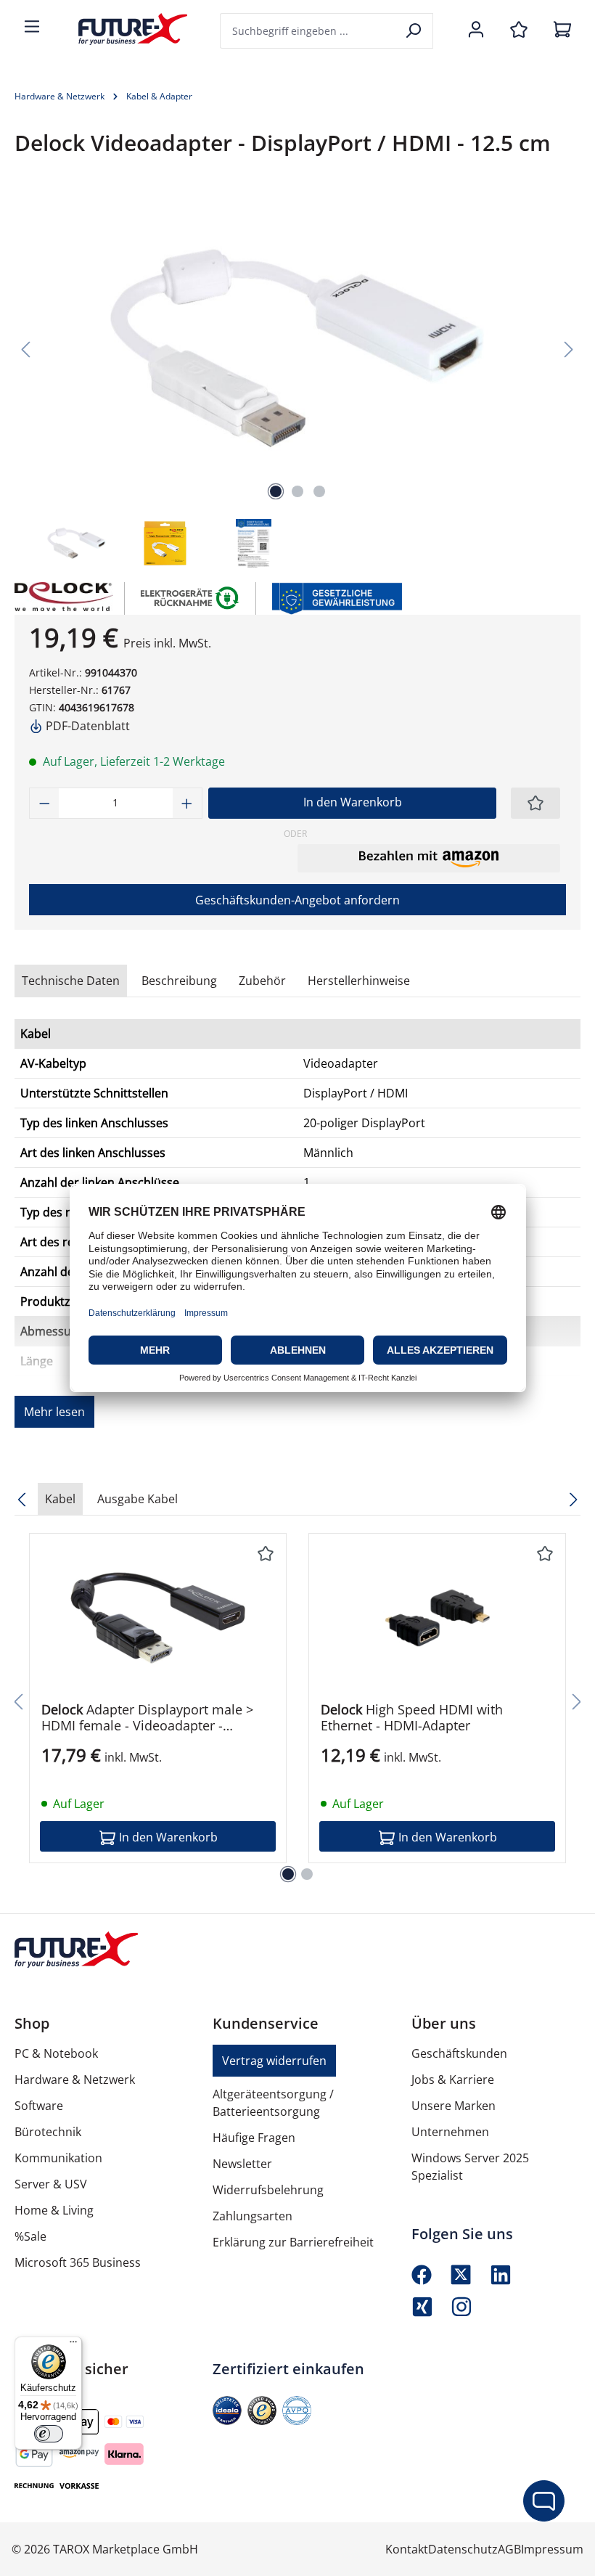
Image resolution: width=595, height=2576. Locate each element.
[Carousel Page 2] (307, 1874)
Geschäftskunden (459, 2053)
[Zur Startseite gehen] (122, 29)
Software (39, 2106)
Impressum (552, 2549)
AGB (509, 2549)
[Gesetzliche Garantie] (336, 597)
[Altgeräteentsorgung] (190, 597)
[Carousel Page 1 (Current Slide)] (288, 1874)
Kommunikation (58, 2158)
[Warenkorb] (562, 30)
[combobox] (308, 31)
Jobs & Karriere (453, 2080)
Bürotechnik (48, 2132)
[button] (429, 858)
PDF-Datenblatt (86, 726)
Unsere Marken (454, 2106)
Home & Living (54, 2210)
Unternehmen (450, 2132)
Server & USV (51, 2184)
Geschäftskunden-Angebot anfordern (297, 900)
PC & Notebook (56, 2053)
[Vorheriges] (25, 348)
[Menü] (32, 28)
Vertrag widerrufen (274, 2061)
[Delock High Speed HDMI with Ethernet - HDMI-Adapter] (437, 1618)
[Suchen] (415, 31)
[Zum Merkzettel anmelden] (535, 803)
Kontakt (407, 2549)
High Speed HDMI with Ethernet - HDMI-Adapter (412, 1717)
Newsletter (242, 2164)
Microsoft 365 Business (78, 2262)
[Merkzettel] (519, 30)
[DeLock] (62, 598)
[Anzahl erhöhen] (187, 803)
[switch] (49, 2434)
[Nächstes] (569, 348)
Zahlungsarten (253, 2216)
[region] (297, 381)
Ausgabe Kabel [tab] (138, 1499)
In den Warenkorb (353, 802)
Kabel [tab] (60, 1499)
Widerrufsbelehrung (268, 2190)
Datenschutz (463, 2549)
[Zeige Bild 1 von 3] (276, 491)
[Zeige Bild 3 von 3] (319, 491)
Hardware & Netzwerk (75, 2080)
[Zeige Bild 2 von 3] (297, 491)
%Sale (30, 2236)
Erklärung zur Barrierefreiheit (293, 2242)
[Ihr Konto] (476, 30)
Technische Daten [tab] (71, 981)
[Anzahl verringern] (44, 803)
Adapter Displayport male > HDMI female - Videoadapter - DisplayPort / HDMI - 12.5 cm (147, 1717)
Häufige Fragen (254, 2138)
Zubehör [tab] (262, 981)
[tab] (179, 981)
